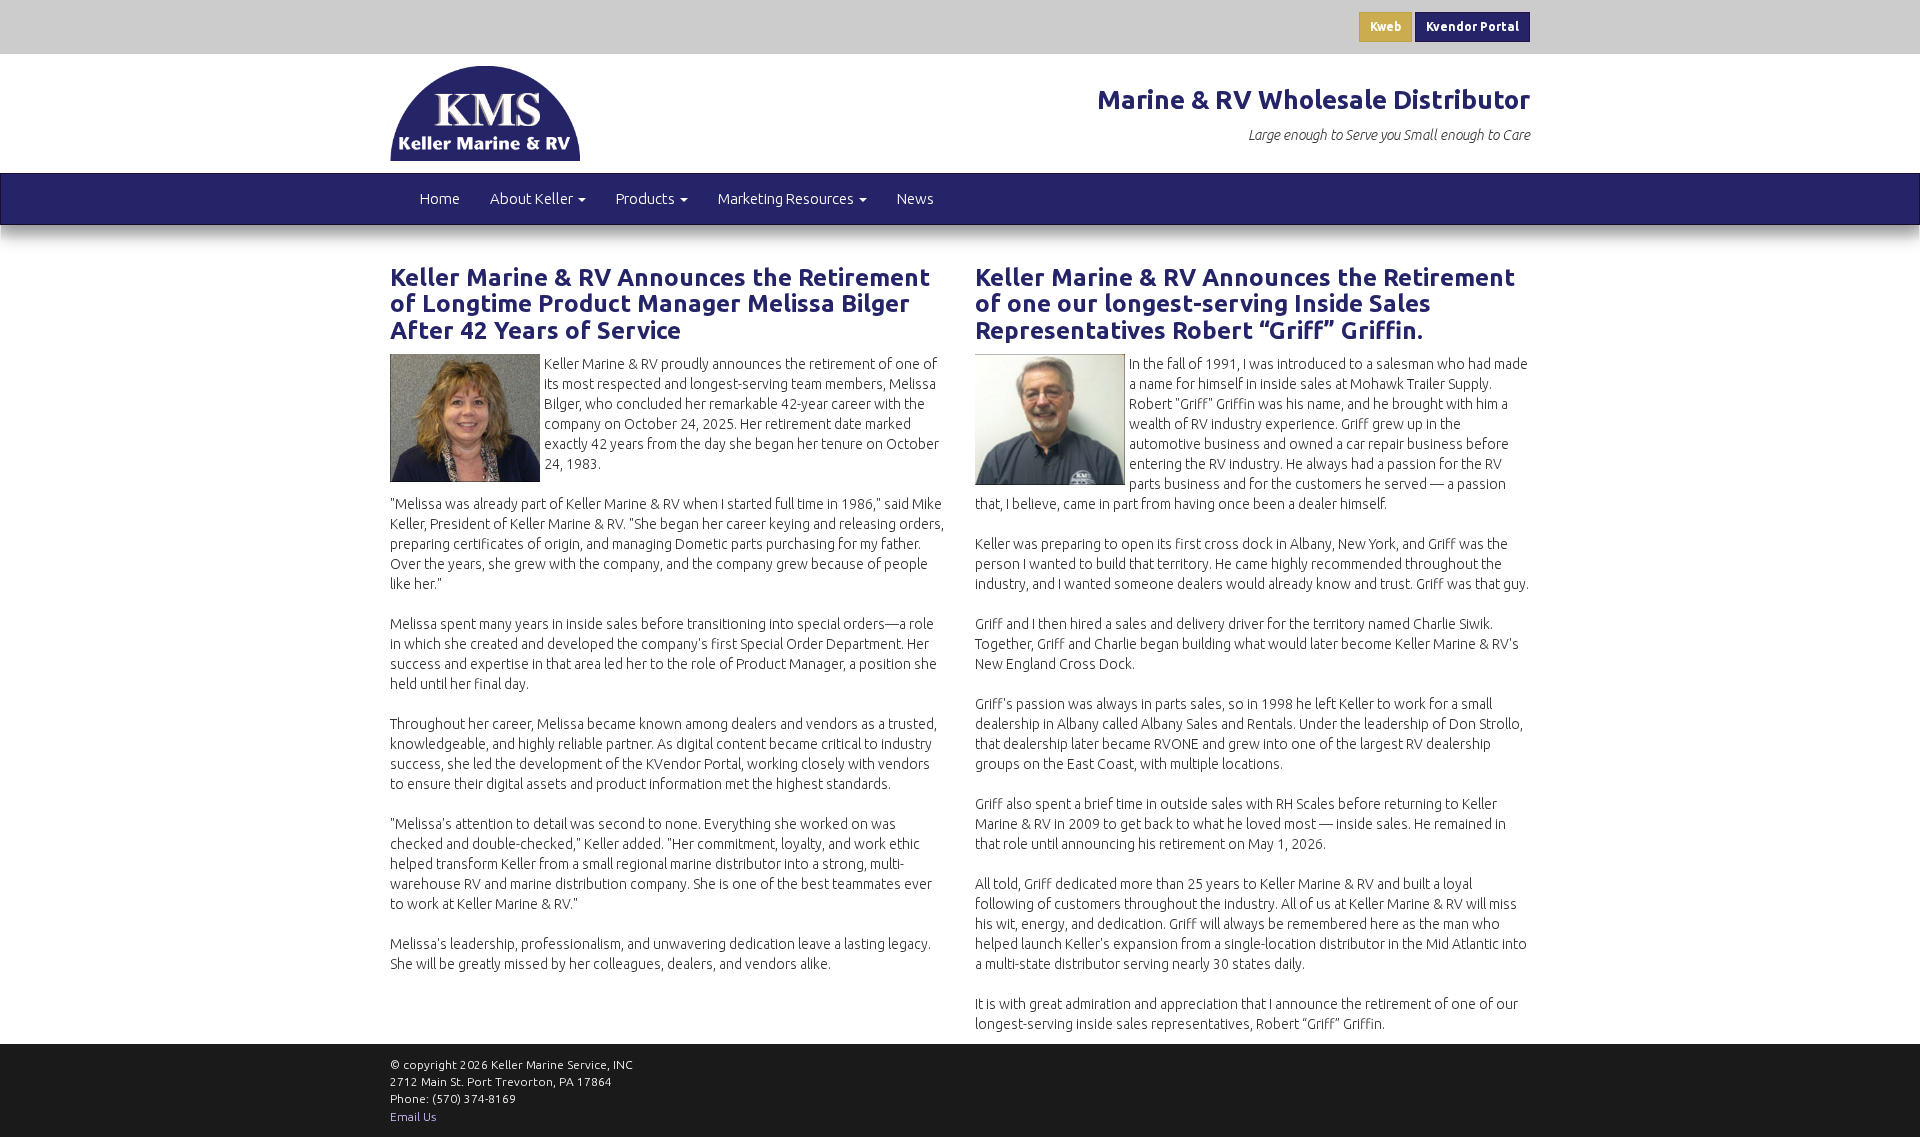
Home (440, 198)
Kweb (1385, 26)
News (915, 198)
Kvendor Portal (1472, 26)
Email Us (413, 1116)
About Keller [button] (533, 198)
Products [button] (647, 198)
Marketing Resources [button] (787, 198)
